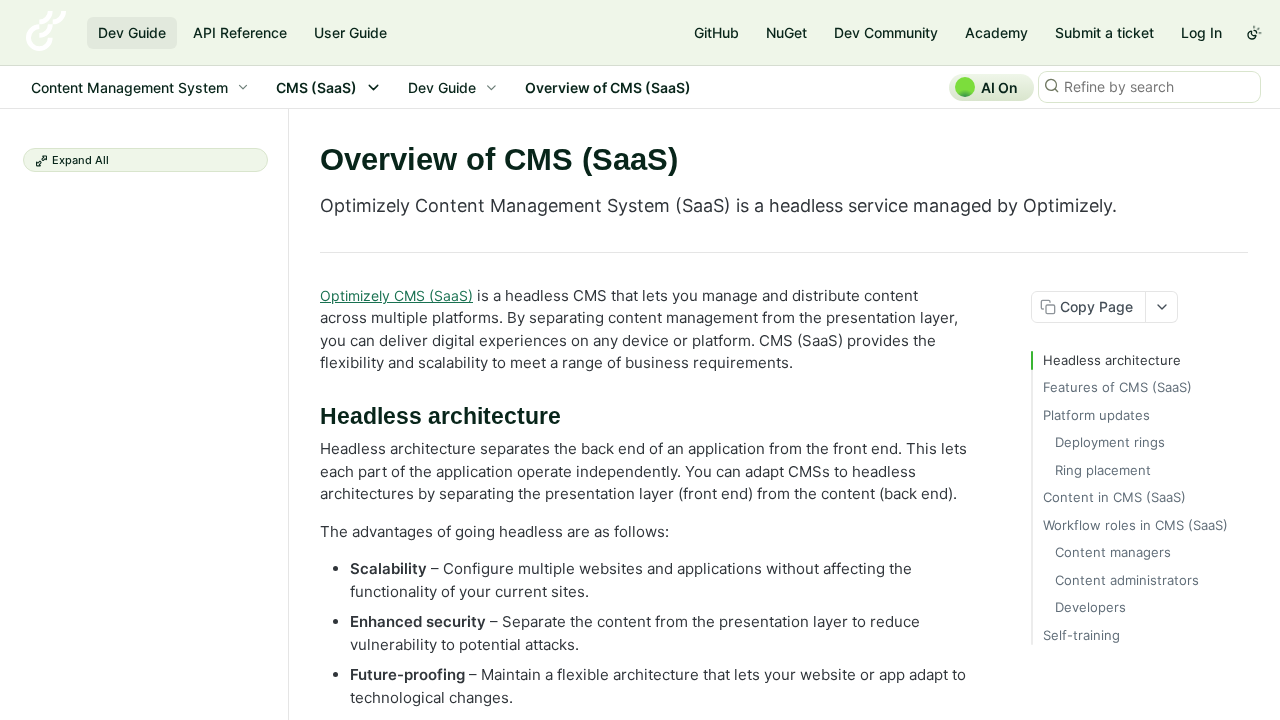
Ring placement (1103, 470)
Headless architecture (1112, 360)
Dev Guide (132, 32)
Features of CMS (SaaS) (1117, 387)
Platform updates (1096, 415)
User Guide (350, 32)
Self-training (1081, 635)
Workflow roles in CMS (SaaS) (1135, 525)
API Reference (240, 32)
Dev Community (886, 32)
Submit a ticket (1104, 32)
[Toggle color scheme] (1254, 33)
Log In (1201, 32)
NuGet (786, 32)
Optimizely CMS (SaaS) (396, 295)
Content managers (1113, 552)
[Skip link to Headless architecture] (306, 417)
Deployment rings (1110, 442)
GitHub (716, 32)
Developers (1090, 607)
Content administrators (1127, 580)
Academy (996, 32)
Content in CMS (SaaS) (1114, 497)
